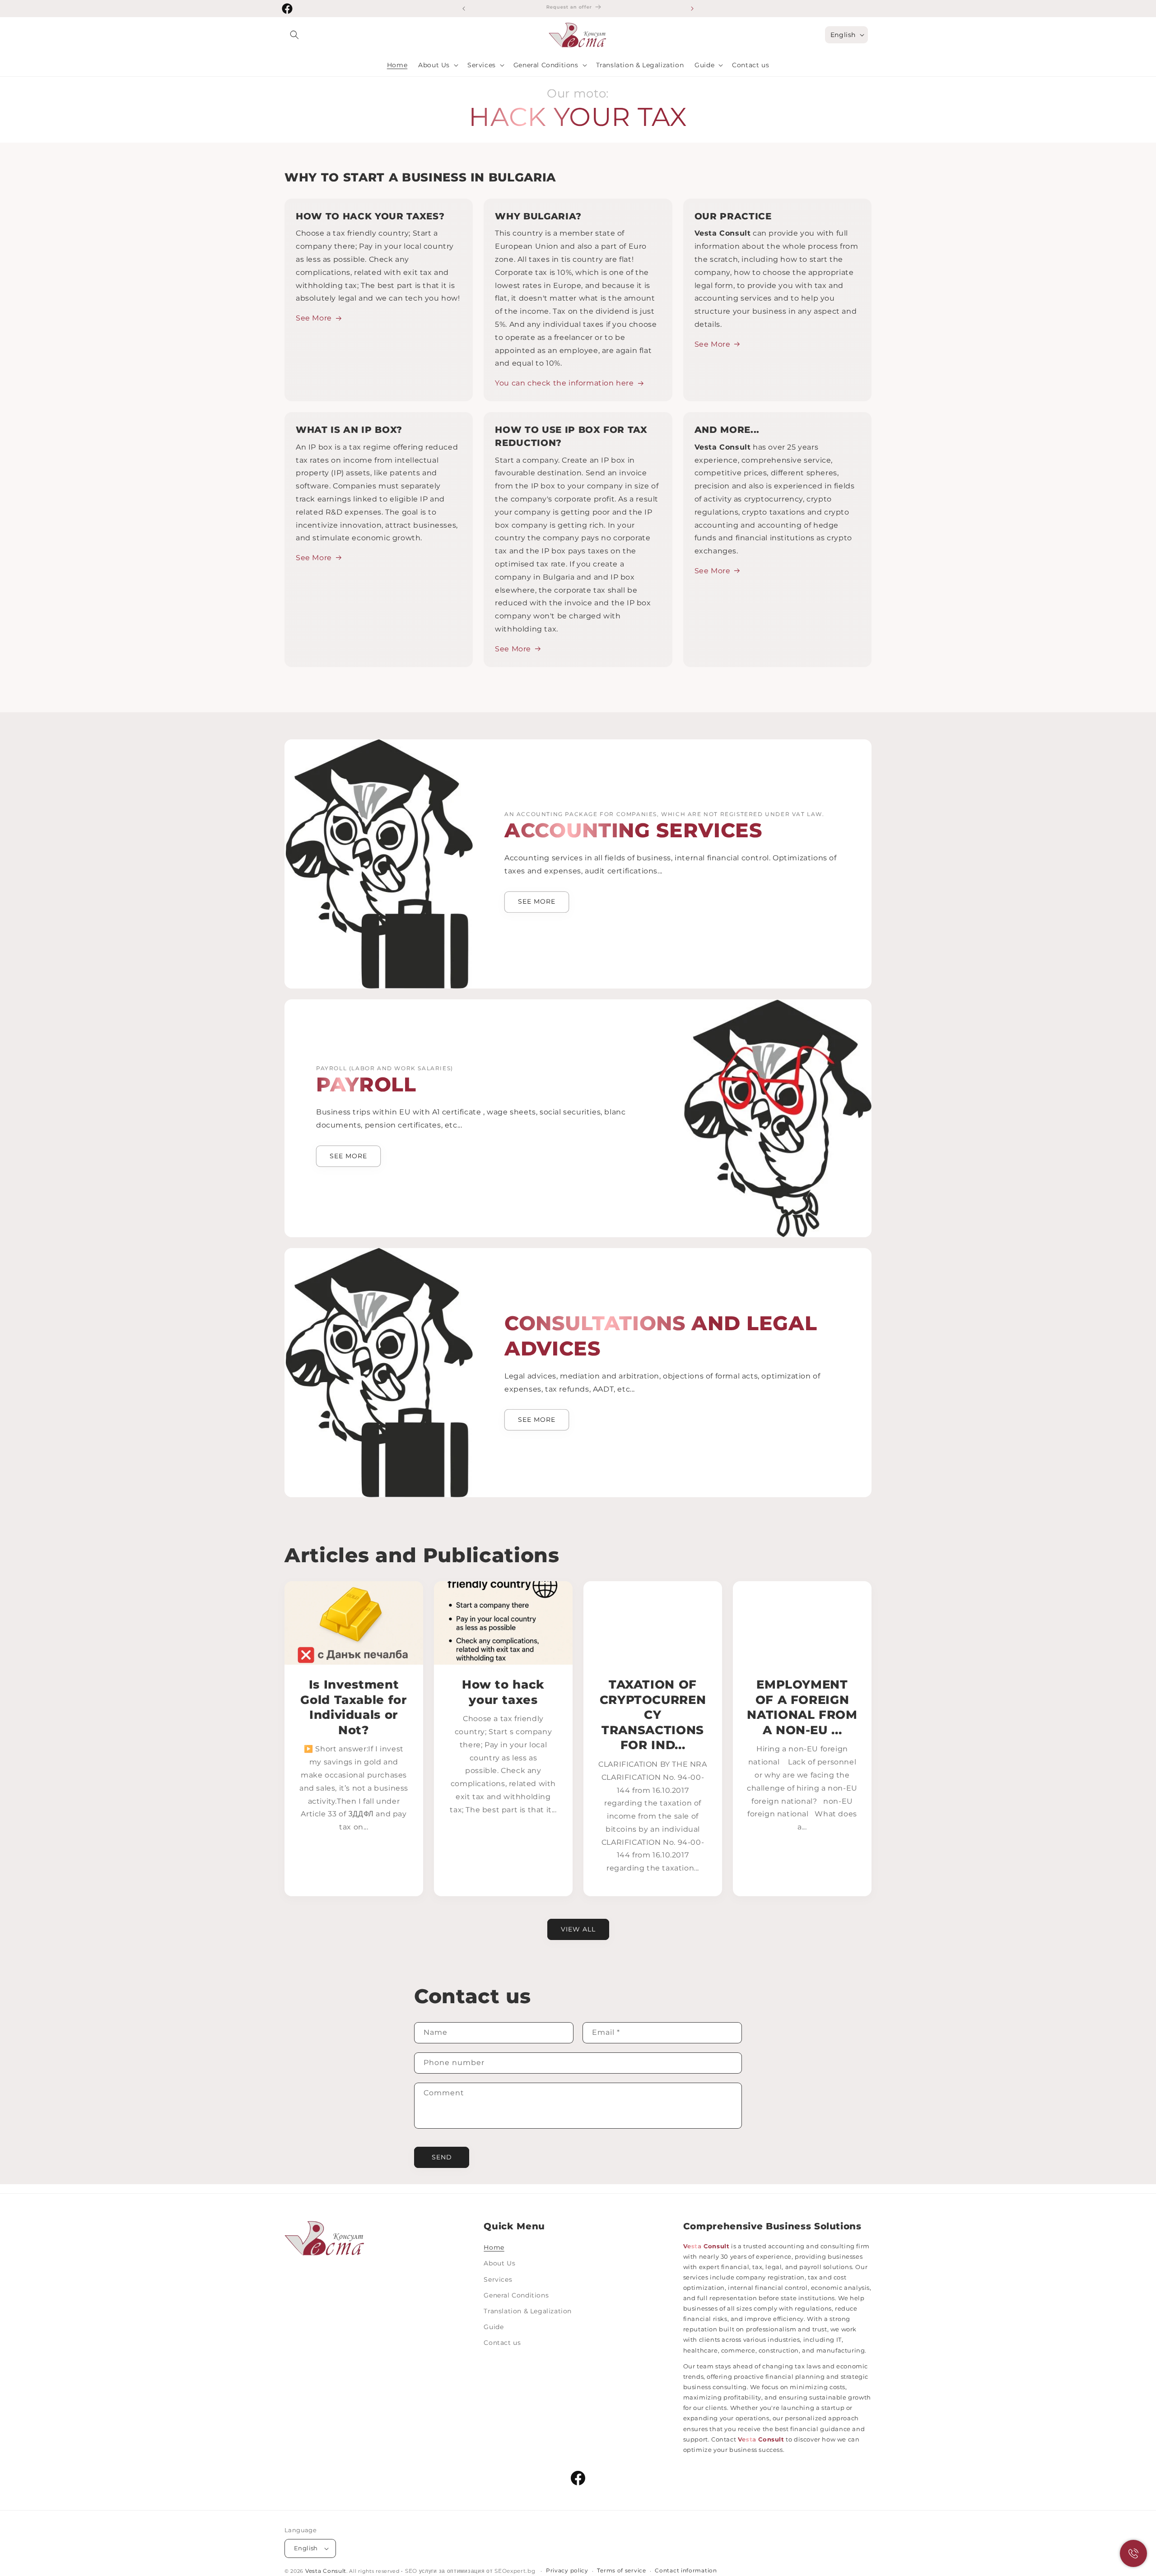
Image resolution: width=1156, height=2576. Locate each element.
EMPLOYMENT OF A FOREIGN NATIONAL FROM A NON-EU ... (802, 1707)
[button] (294, 35)
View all (578, 1929)
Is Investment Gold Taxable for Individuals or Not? (354, 1707)
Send (442, 2157)
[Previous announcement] (464, 9)
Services (498, 2279)
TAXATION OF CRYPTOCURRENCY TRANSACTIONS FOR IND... (653, 1715)
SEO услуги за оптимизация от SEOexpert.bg (471, 2571)
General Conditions (516, 2295)
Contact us (502, 2343)
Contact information (686, 2571)
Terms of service (621, 2571)
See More (314, 318)
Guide (494, 2327)
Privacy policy (567, 2571)
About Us (499, 2263)
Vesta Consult (326, 2571)
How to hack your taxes (503, 1692)
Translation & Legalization (528, 2311)
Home (494, 2247)
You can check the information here (564, 383)
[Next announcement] (692, 9)
